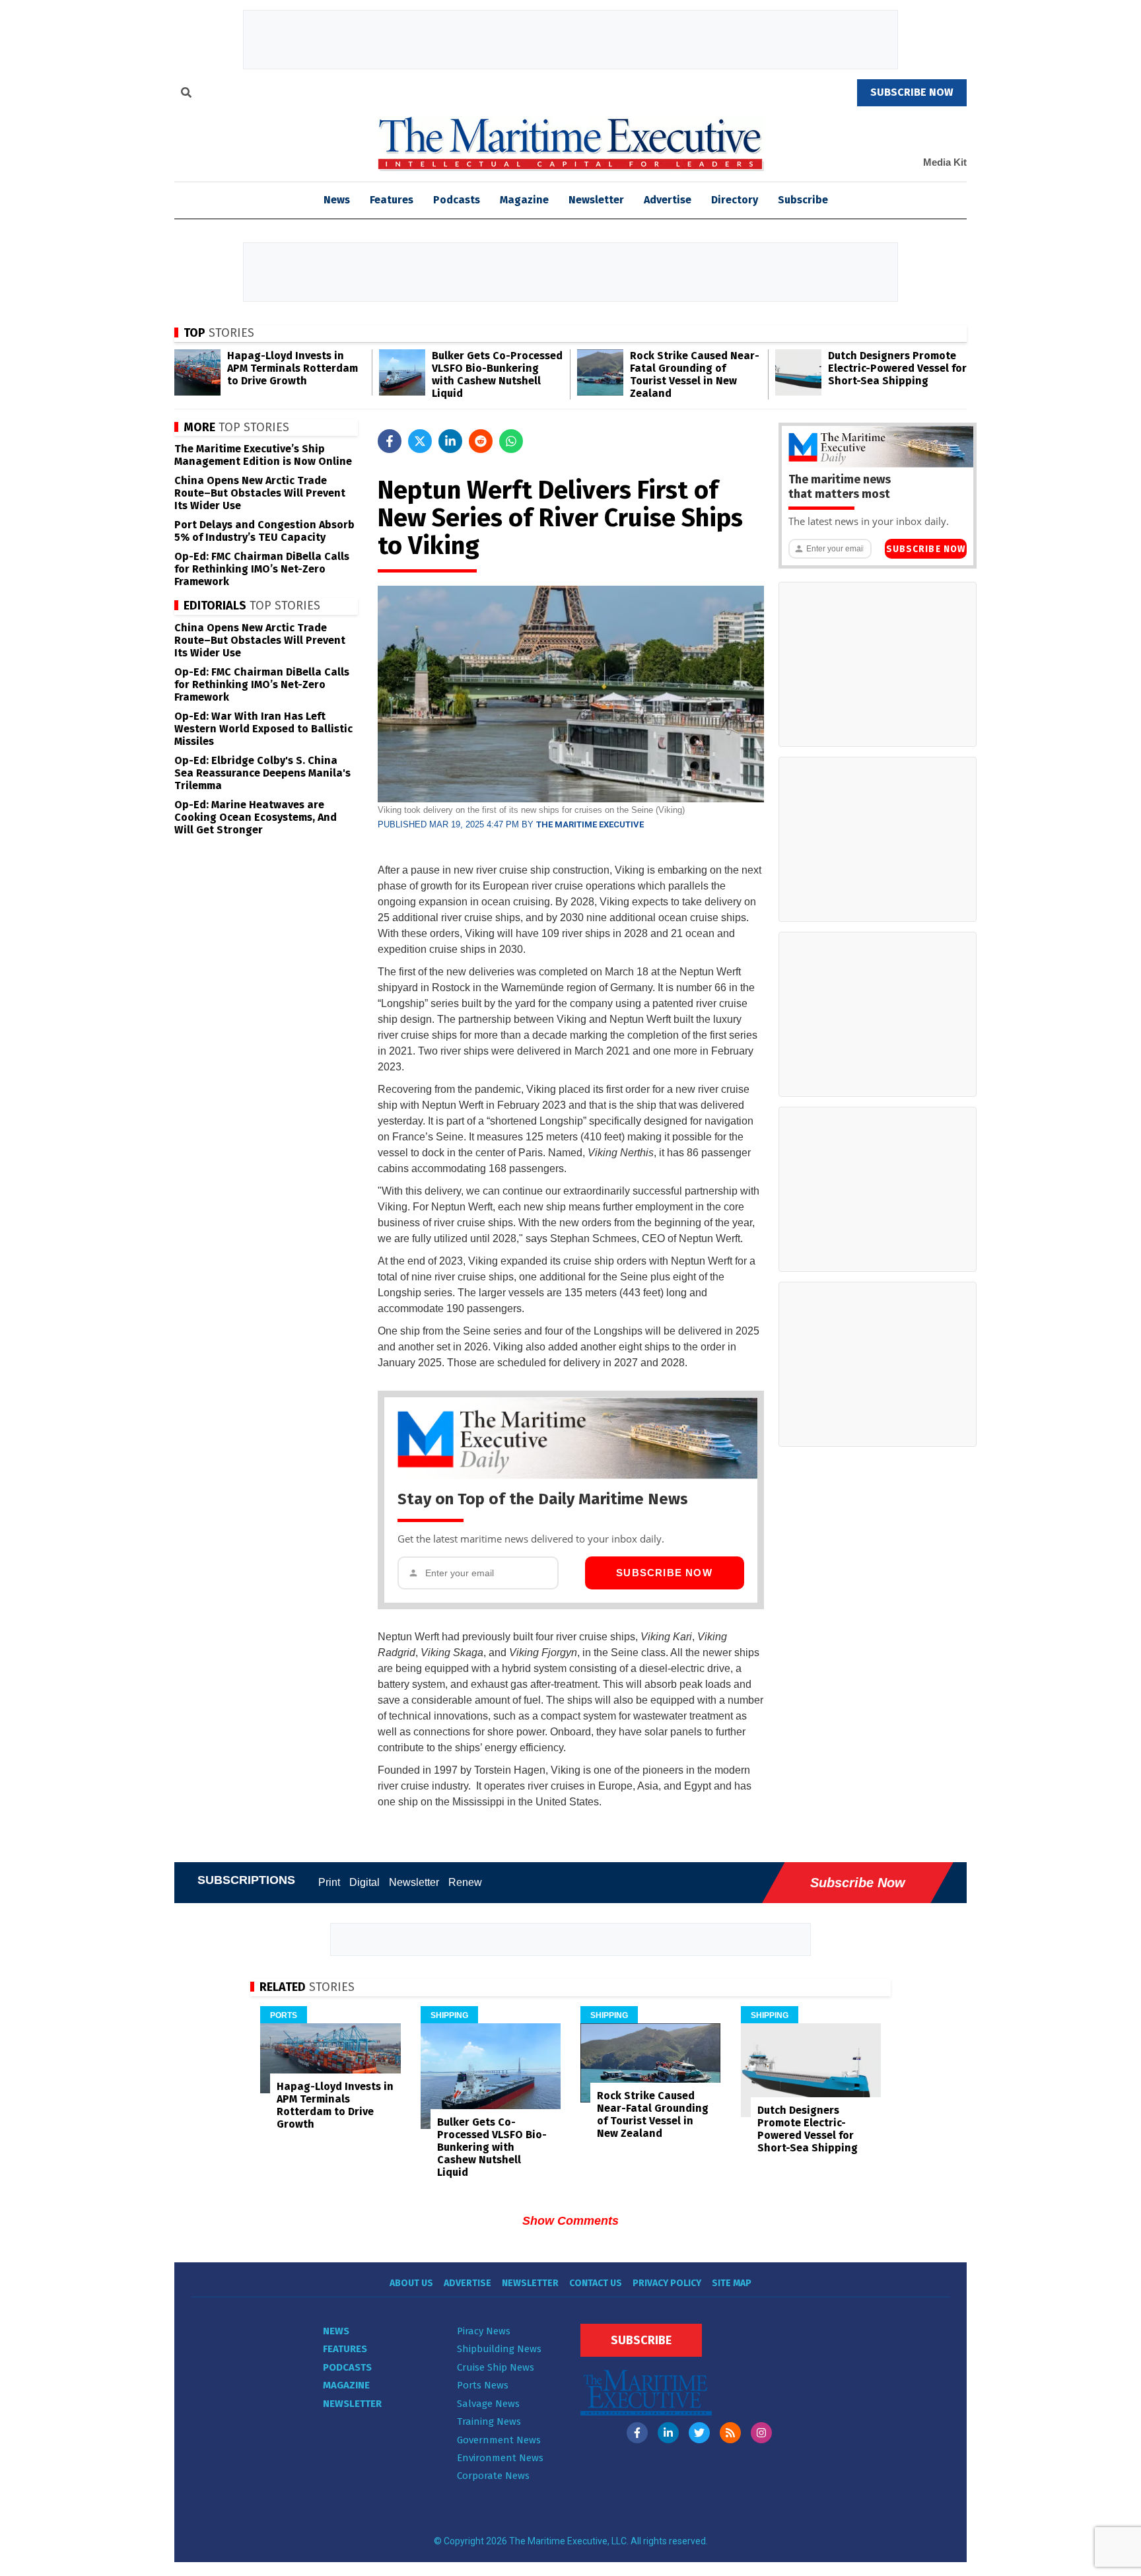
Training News (489, 2421)
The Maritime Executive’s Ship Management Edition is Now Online (263, 455)
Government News (499, 2440)
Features (392, 200)
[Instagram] (761, 2433)
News (336, 2331)
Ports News (483, 2385)
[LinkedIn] (668, 2433)
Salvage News (488, 2404)
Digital (364, 1882)
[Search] (186, 94)
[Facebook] (637, 2433)
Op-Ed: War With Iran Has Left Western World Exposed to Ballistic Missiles (263, 729)
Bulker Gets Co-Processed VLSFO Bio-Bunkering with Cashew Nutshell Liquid (497, 374)
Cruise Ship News (496, 2367)
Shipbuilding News (499, 2349)
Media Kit (945, 162)
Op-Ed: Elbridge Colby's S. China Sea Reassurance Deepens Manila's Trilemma (262, 773)
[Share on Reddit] (481, 441)
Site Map (732, 2283)
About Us (411, 2283)
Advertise (668, 200)
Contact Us (596, 2283)
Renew (465, 1882)
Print (329, 1882)
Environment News (500, 2458)
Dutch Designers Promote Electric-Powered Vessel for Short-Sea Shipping (897, 368)
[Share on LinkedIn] (450, 441)
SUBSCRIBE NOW (912, 92)
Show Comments (570, 2221)
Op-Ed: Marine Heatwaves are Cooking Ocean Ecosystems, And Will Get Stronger (256, 817)
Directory (735, 200)
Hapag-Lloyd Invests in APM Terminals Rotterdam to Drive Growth (293, 368)
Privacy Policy (667, 2283)
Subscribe (803, 200)
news (337, 200)
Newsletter (596, 200)
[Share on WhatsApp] (511, 441)
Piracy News (484, 2331)
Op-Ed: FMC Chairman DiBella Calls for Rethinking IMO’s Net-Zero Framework (262, 569)
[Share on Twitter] (420, 441)
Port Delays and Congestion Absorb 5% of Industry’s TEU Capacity (264, 531)
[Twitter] (699, 2433)
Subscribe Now (664, 1573)
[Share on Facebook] (390, 441)
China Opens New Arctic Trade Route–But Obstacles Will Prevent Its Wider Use (260, 493)
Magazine (524, 200)
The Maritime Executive (590, 824)
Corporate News (493, 2476)
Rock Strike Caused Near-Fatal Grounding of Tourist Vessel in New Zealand (695, 374)
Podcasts (457, 200)
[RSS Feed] (730, 2433)
